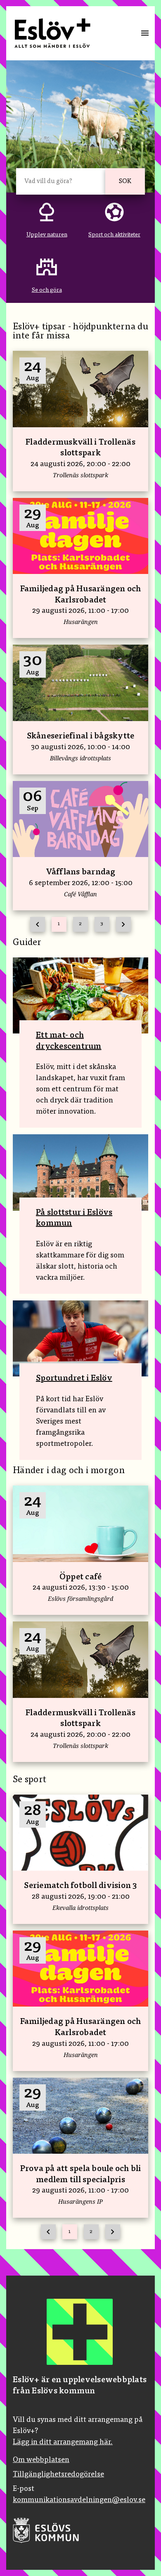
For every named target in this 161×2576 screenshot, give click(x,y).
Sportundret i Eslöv (74, 1378)
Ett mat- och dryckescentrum (69, 1041)
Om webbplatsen (41, 2460)
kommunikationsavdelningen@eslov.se (79, 2500)
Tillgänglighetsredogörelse (58, 2475)
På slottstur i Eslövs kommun (74, 1218)
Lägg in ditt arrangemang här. (63, 2443)
